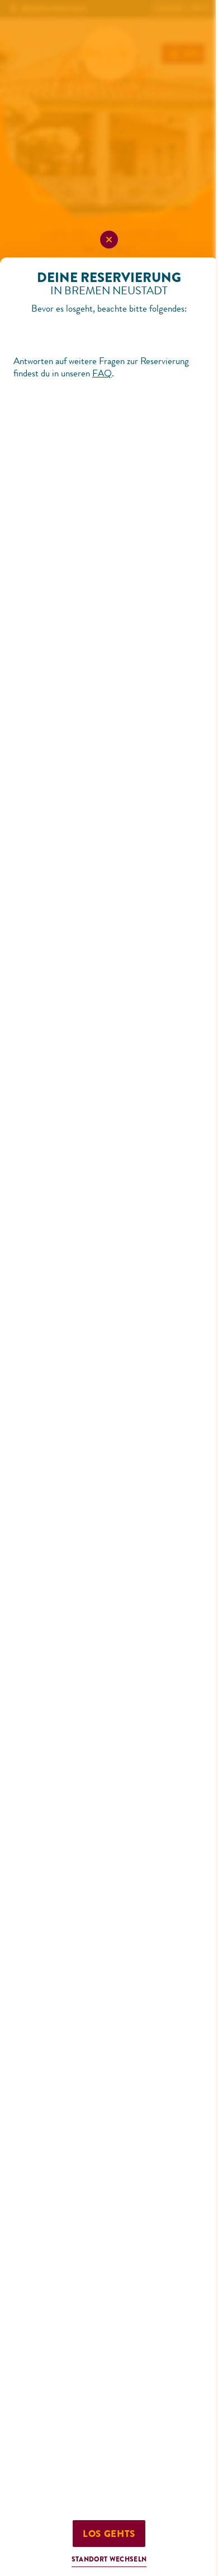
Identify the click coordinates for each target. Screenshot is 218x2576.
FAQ (102, 373)
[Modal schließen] (109, 240)
